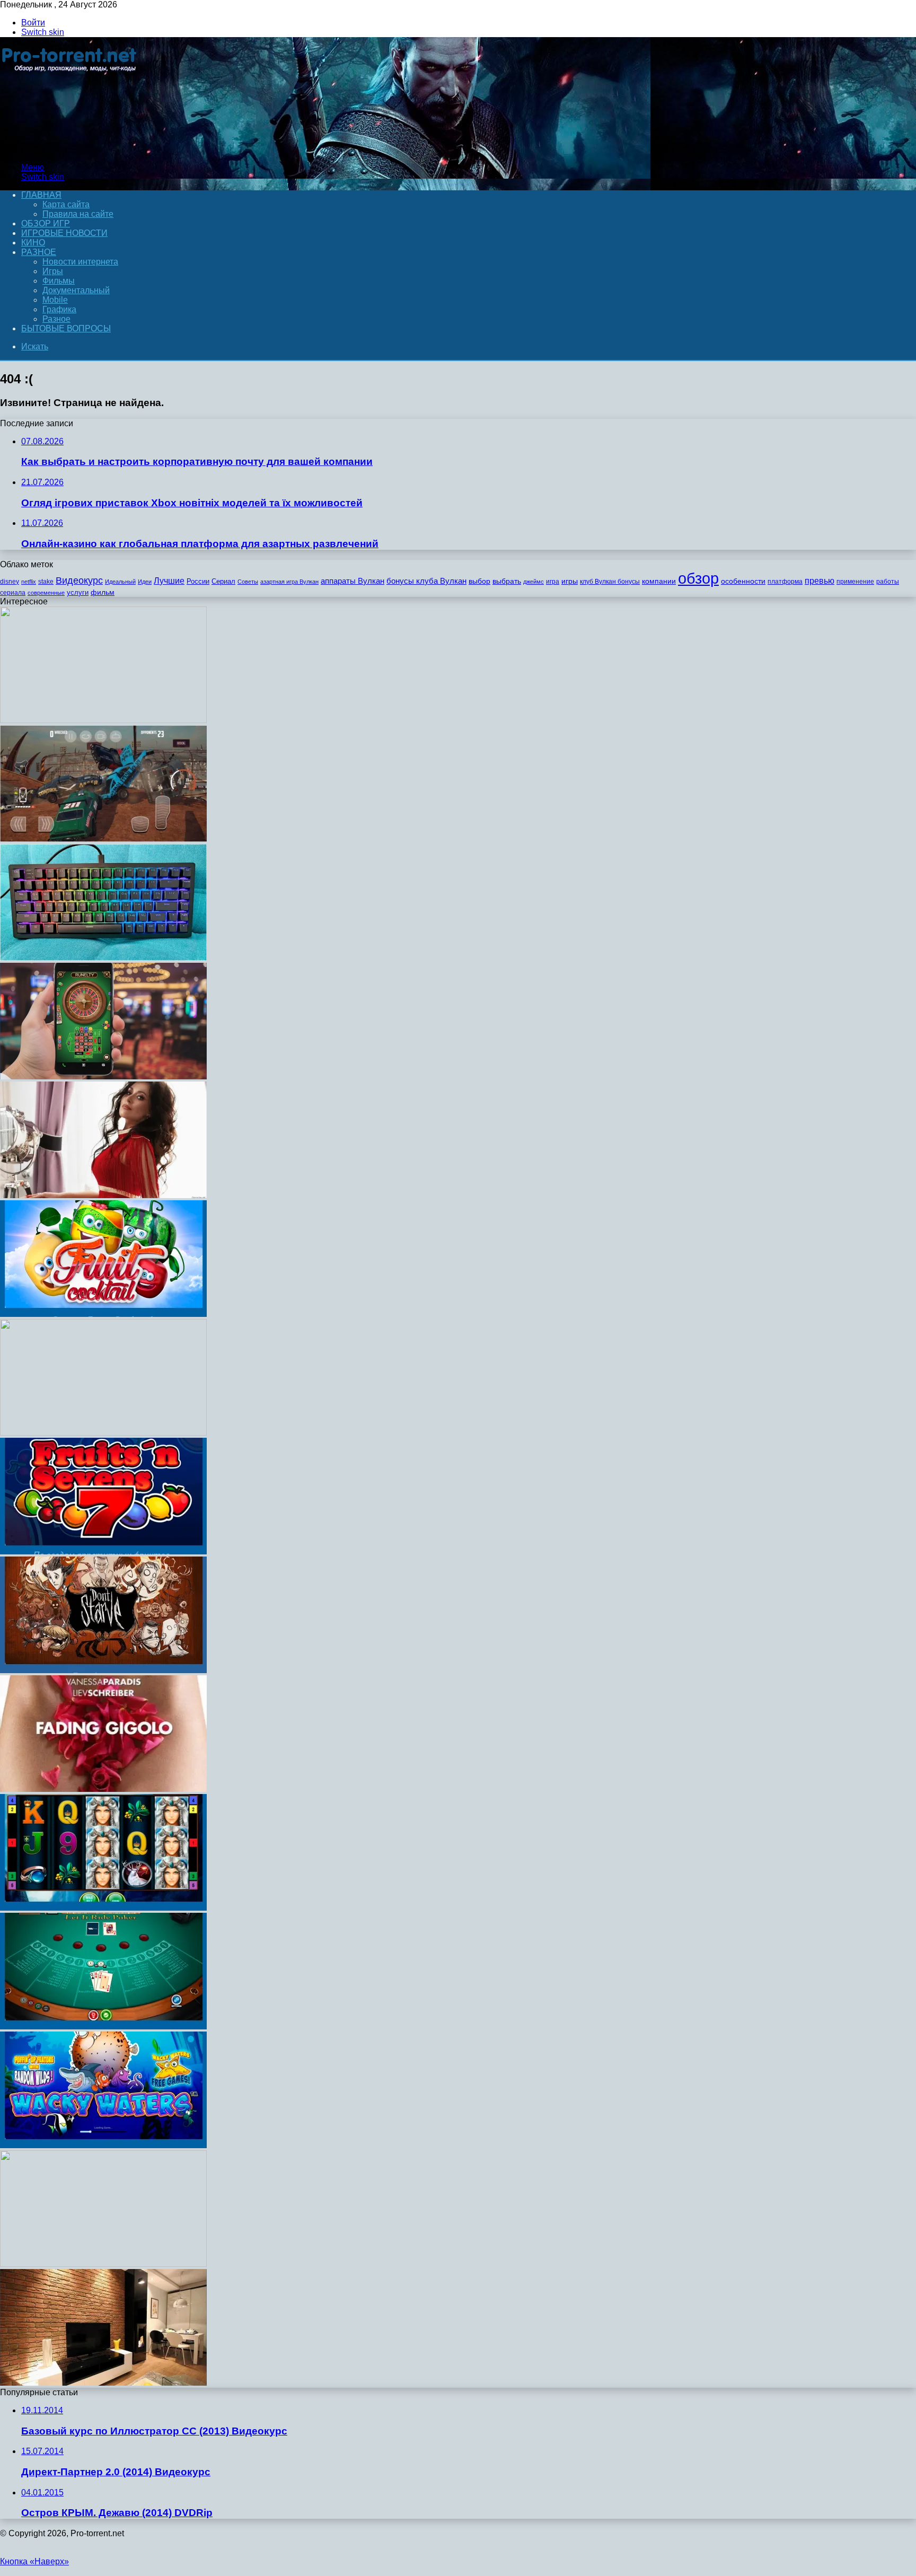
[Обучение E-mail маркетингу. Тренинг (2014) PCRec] (103, 1433)
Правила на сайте (78, 214)
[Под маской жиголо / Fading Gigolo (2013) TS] (103, 1789)
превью (820, 581)
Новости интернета (80, 262)
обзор (698, 578)
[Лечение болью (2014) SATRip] (103, 720)
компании (659, 581)
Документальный (76, 290)
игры (570, 581)
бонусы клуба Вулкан (426, 581)
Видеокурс (79, 581)
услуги (78, 592)
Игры (53, 271)
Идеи (145, 582)
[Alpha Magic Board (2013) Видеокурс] (103, 2264)
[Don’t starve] (103, 1670)
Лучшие (169, 581)
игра (553, 582)
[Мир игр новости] (70, 149)
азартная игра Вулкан (289, 582)
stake (46, 582)
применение (855, 582)
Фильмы (59, 281)
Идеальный (120, 582)
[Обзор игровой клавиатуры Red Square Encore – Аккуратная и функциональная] (103, 958)
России (198, 581)
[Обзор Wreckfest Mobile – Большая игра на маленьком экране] (103, 839)
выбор (479, 581)
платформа (785, 582)
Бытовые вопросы (66, 328)
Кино (33, 243)
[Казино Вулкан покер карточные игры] (103, 2026)
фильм (103, 592)
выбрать (507, 581)
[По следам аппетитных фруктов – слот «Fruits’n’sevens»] (103, 1551)
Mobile (55, 300)
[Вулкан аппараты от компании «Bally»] (103, 1908)
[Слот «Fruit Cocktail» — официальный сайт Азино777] (103, 1314)
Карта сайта (66, 204)
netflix (29, 582)
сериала (13, 593)
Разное (39, 252)
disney (10, 582)
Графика (59, 309)
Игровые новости (64, 233)
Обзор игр (46, 223)
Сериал (223, 581)
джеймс (534, 582)
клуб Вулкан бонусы (610, 582)
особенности (743, 581)
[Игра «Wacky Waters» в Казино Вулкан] (103, 2145)
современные (46, 593)
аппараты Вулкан (353, 581)
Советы (248, 582)
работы (888, 582)
